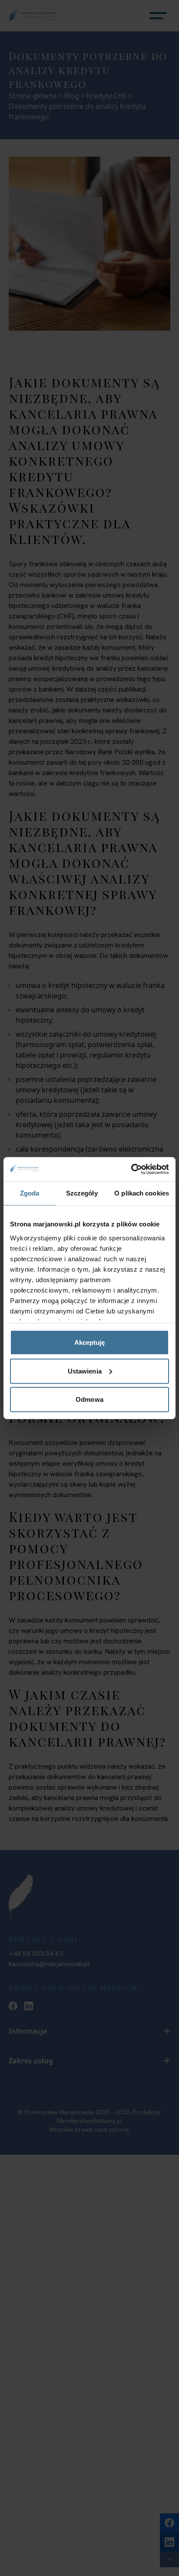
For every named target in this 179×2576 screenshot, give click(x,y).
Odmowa (89, 1399)
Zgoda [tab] (30, 1193)
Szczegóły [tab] (82, 1193)
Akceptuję (90, 1342)
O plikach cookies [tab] (142, 1193)
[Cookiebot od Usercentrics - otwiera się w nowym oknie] (131, 1169)
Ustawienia (85, 1371)
